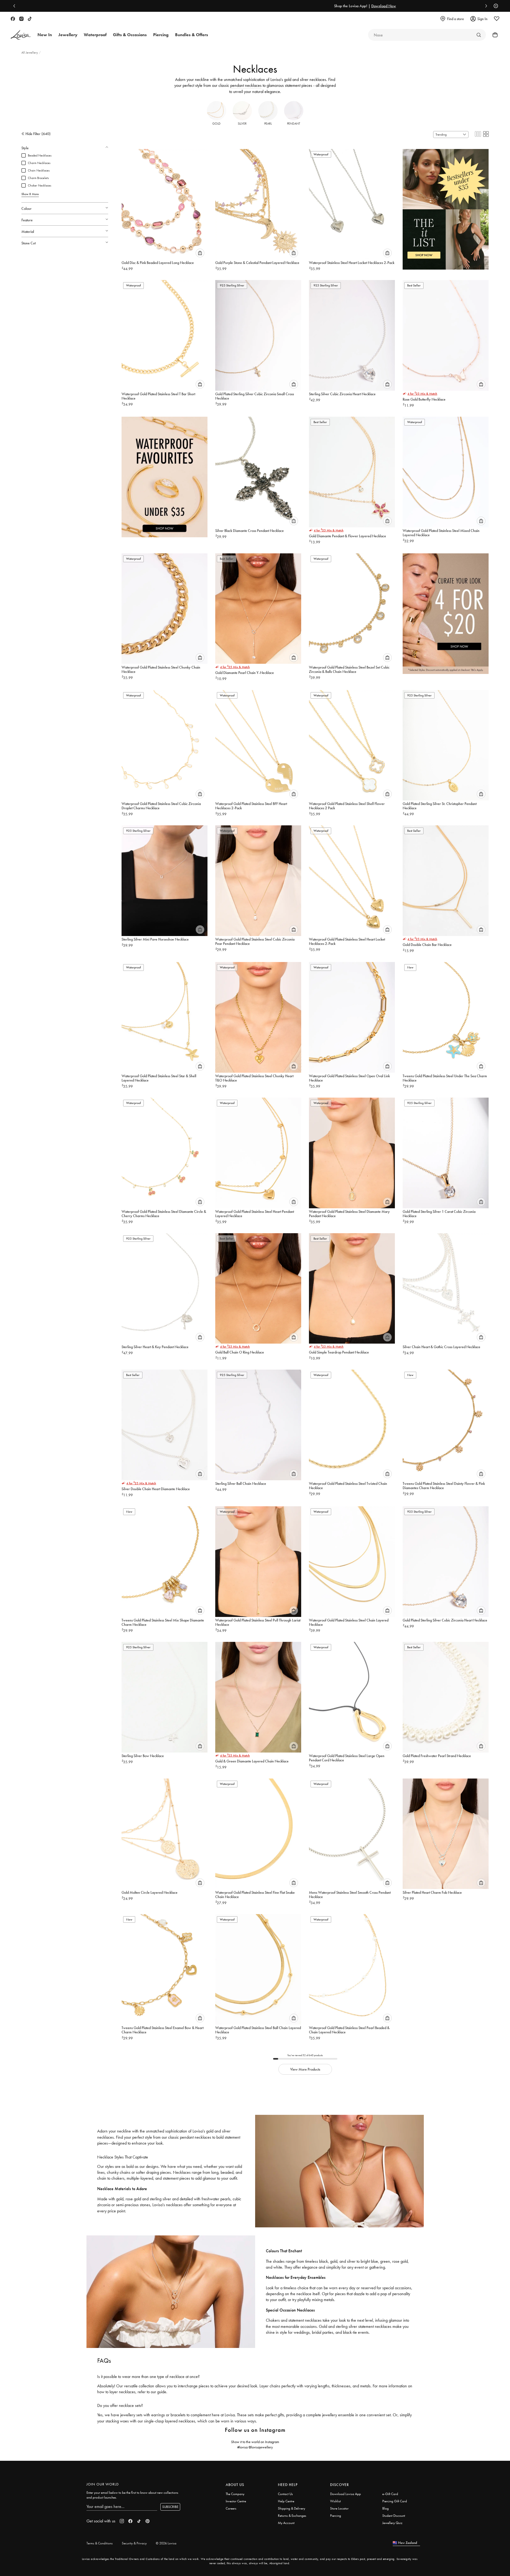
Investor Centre (236, 2501)
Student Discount (394, 2516)
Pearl (268, 124)
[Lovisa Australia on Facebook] (13, 19)
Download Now (274, 6)
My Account (286, 2523)
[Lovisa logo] (21, 35)
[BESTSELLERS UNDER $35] (446, 206)
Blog (386, 2508)
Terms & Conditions (100, 2543)
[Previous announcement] (16, 6)
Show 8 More (30, 194)
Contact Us (285, 2494)
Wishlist (335, 2501)
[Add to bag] (200, 253)
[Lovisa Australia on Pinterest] (148, 2521)
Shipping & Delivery (292, 2508)
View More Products (305, 2069)
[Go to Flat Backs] (479, 35)
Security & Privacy (134, 2543)
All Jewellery (30, 53)
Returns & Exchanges (292, 2516)
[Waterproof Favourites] (165, 473)
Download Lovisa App (345, 2494)
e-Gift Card (390, 2494)
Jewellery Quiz (392, 2523)
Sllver (242, 124)
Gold (216, 124)
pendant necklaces (246, 85)
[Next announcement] (485, 6)
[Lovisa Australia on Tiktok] (30, 19)
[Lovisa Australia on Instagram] (21, 19)
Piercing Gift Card (395, 2501)
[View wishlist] (497, 19)
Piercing (336, 2516)
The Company (235, 2494)
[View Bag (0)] (493, 35)
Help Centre (286, 2501)
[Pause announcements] (494, 6)
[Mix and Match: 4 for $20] (446, 610)
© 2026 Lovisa (166, 2543)
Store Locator (339, 2508)
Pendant (294, 124)
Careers (231, 2508)
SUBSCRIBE (170, 2507)
